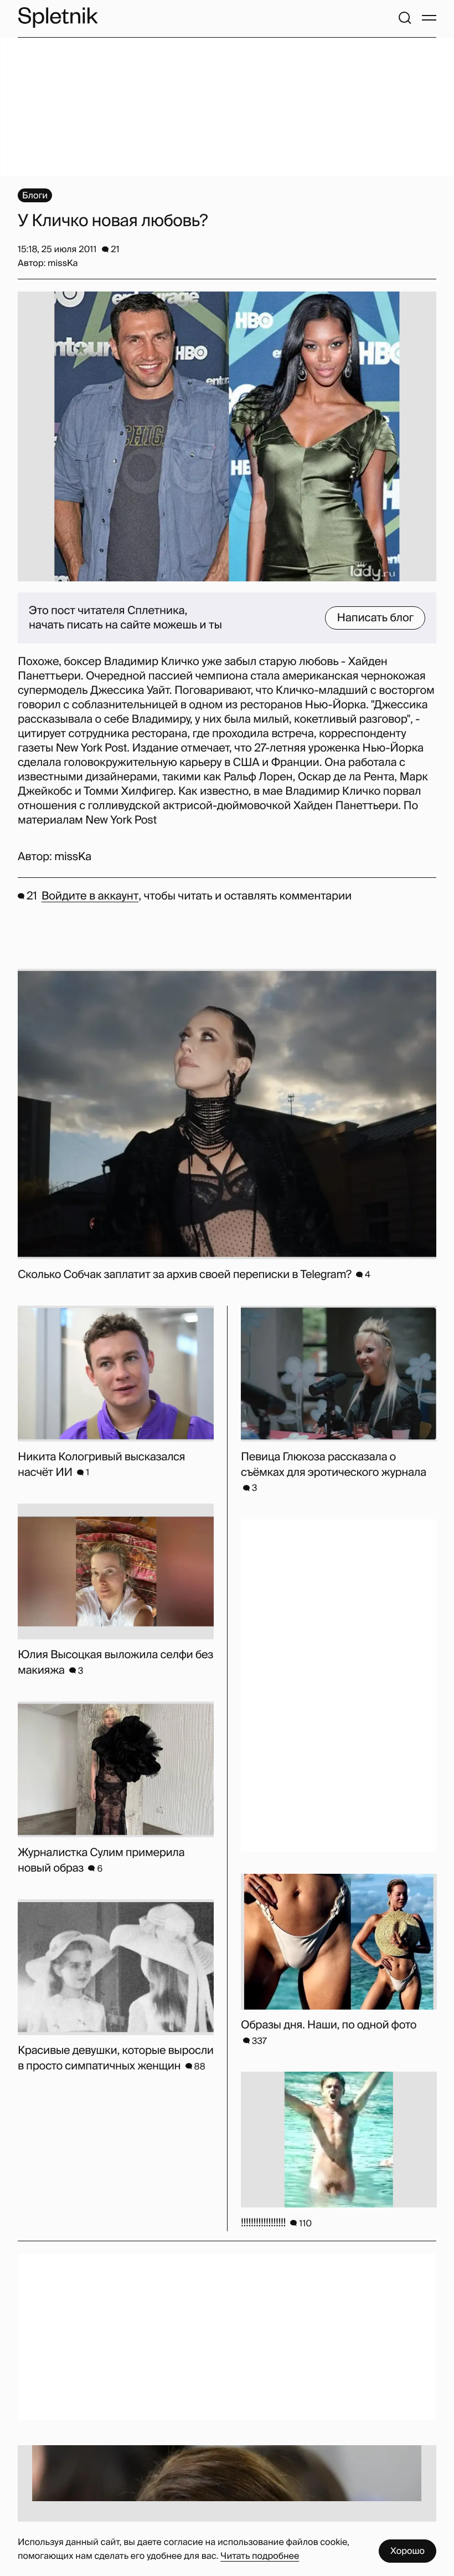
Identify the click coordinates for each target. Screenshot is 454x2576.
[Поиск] (405, 18)
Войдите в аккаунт (90, 896)
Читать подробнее (260, 2556)
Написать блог (375, 618)
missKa (73, 857)
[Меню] (429, 18)
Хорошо (407, 2551)
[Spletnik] (58, 17)
